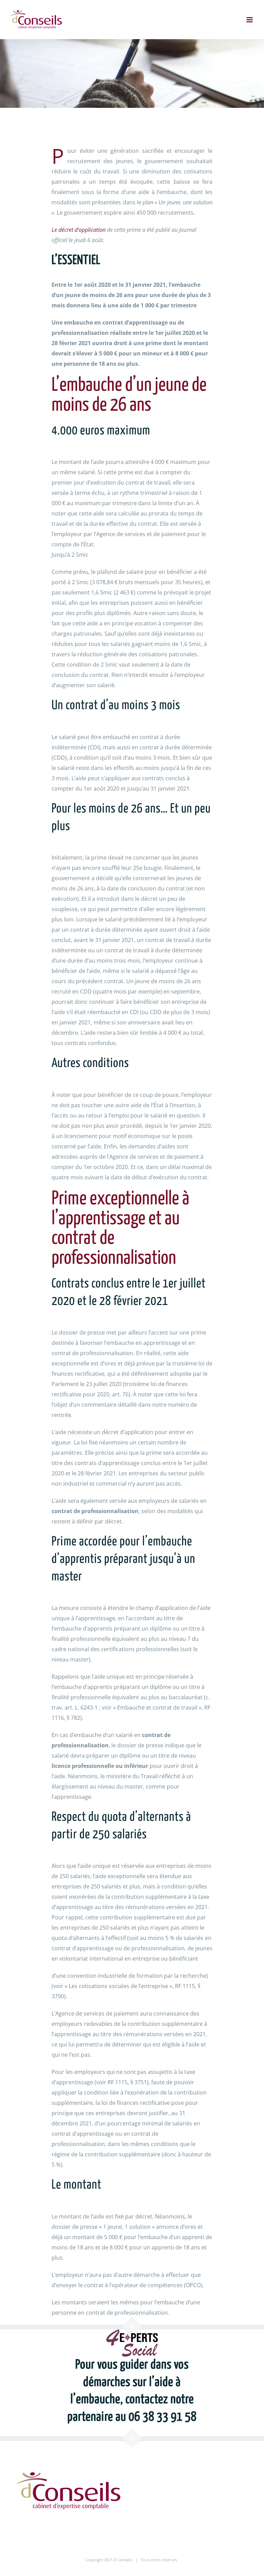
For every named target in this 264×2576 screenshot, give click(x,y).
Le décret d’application (79, 230)
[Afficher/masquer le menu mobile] (250, 20)
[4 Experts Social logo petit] (132, 2332)
